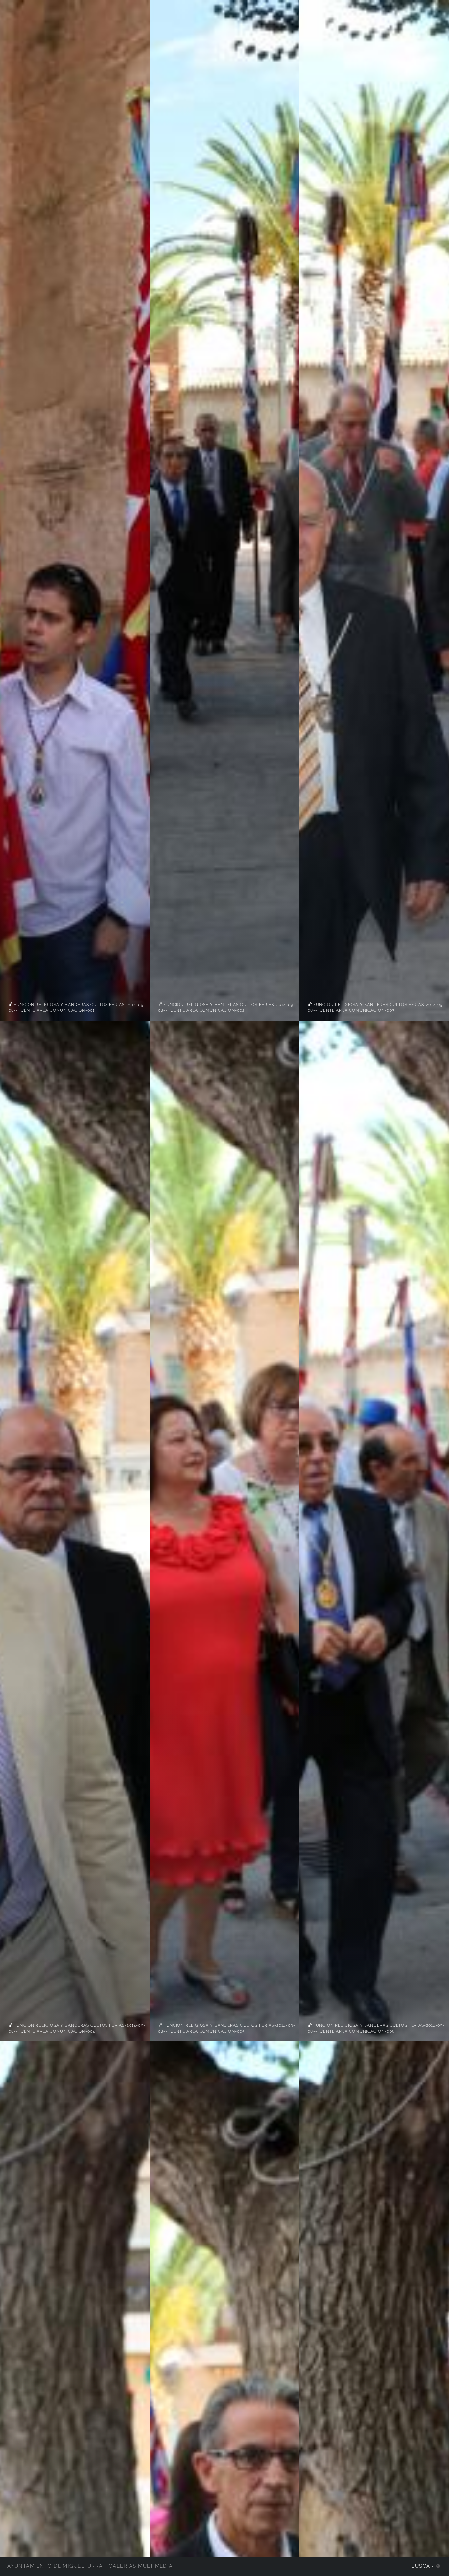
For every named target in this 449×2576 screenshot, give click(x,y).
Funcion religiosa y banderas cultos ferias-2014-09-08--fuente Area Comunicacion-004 (77, 2028)
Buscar (423, 2566)
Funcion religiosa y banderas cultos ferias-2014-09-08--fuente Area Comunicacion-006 (376, 2028)
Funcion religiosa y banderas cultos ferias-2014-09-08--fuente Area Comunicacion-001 (77, 1007)
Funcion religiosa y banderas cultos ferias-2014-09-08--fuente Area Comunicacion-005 (227, 2028)
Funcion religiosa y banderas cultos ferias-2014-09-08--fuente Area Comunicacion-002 (227, 1007)
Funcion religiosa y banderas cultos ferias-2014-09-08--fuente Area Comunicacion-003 (376, 1007)
